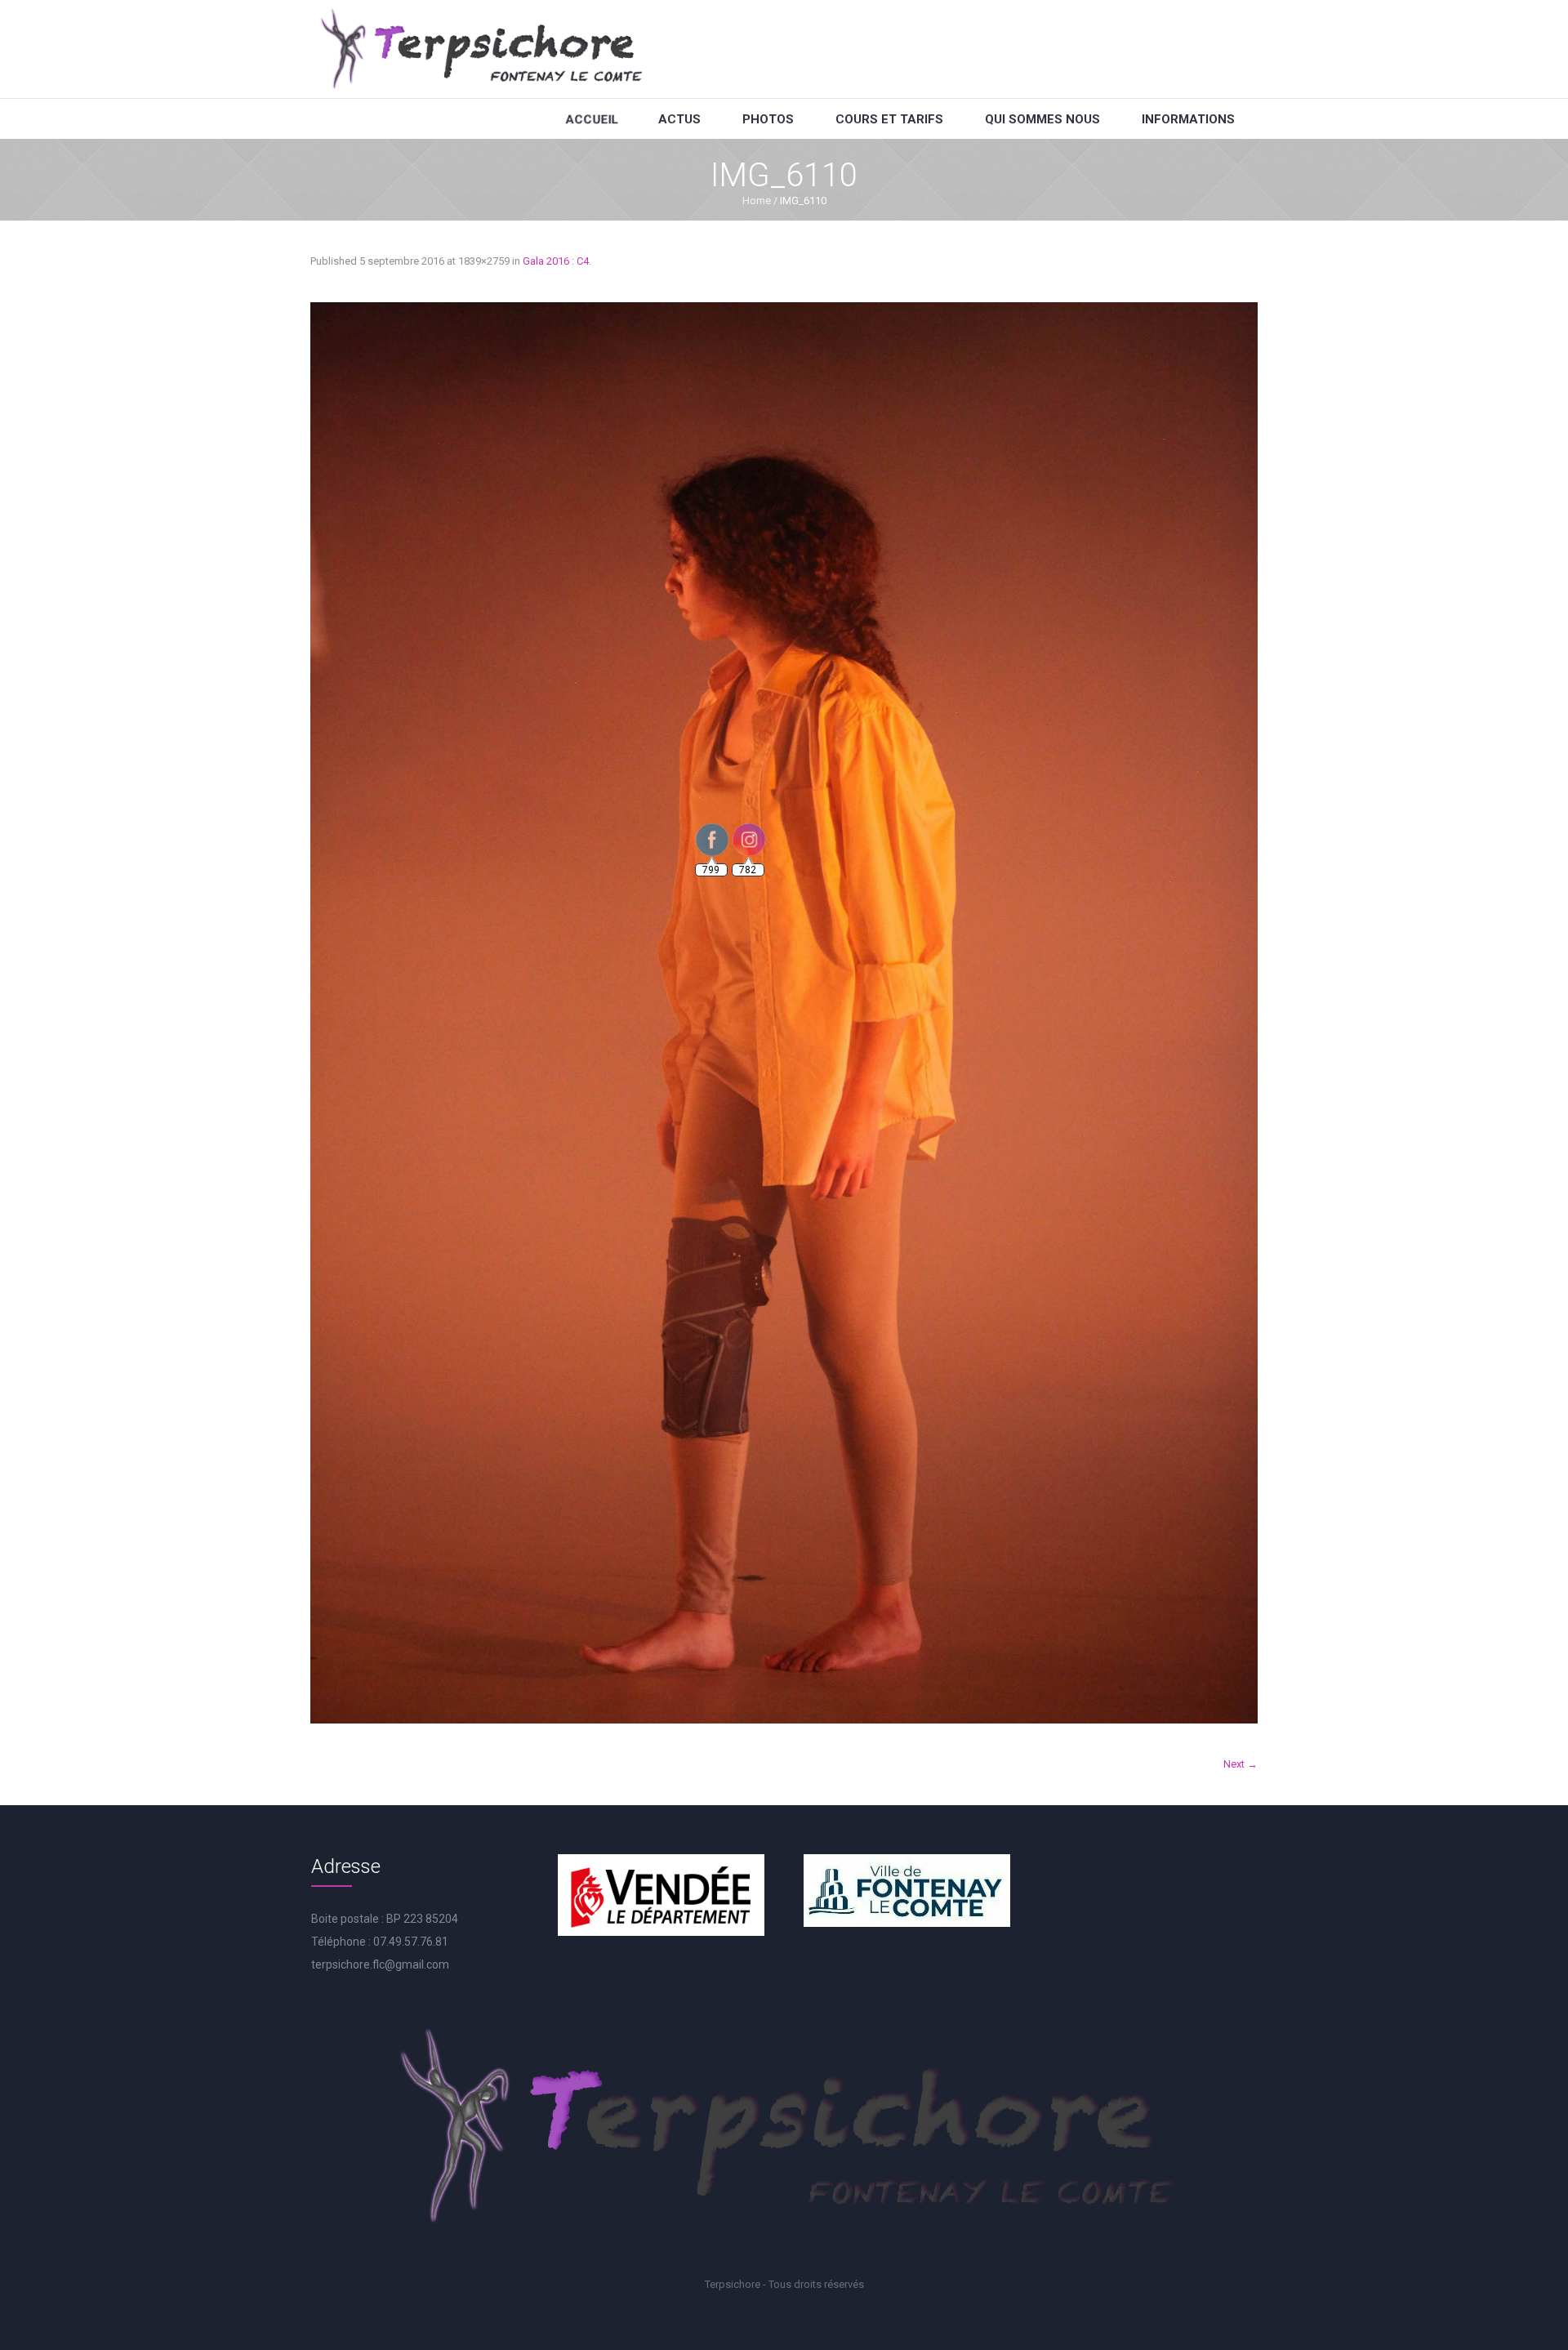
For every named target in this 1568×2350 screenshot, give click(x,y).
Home (757, 201)
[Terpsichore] (480, 49)
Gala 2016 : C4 (556, 261)
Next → (1241, 1764)
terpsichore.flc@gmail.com (380, 1964)
